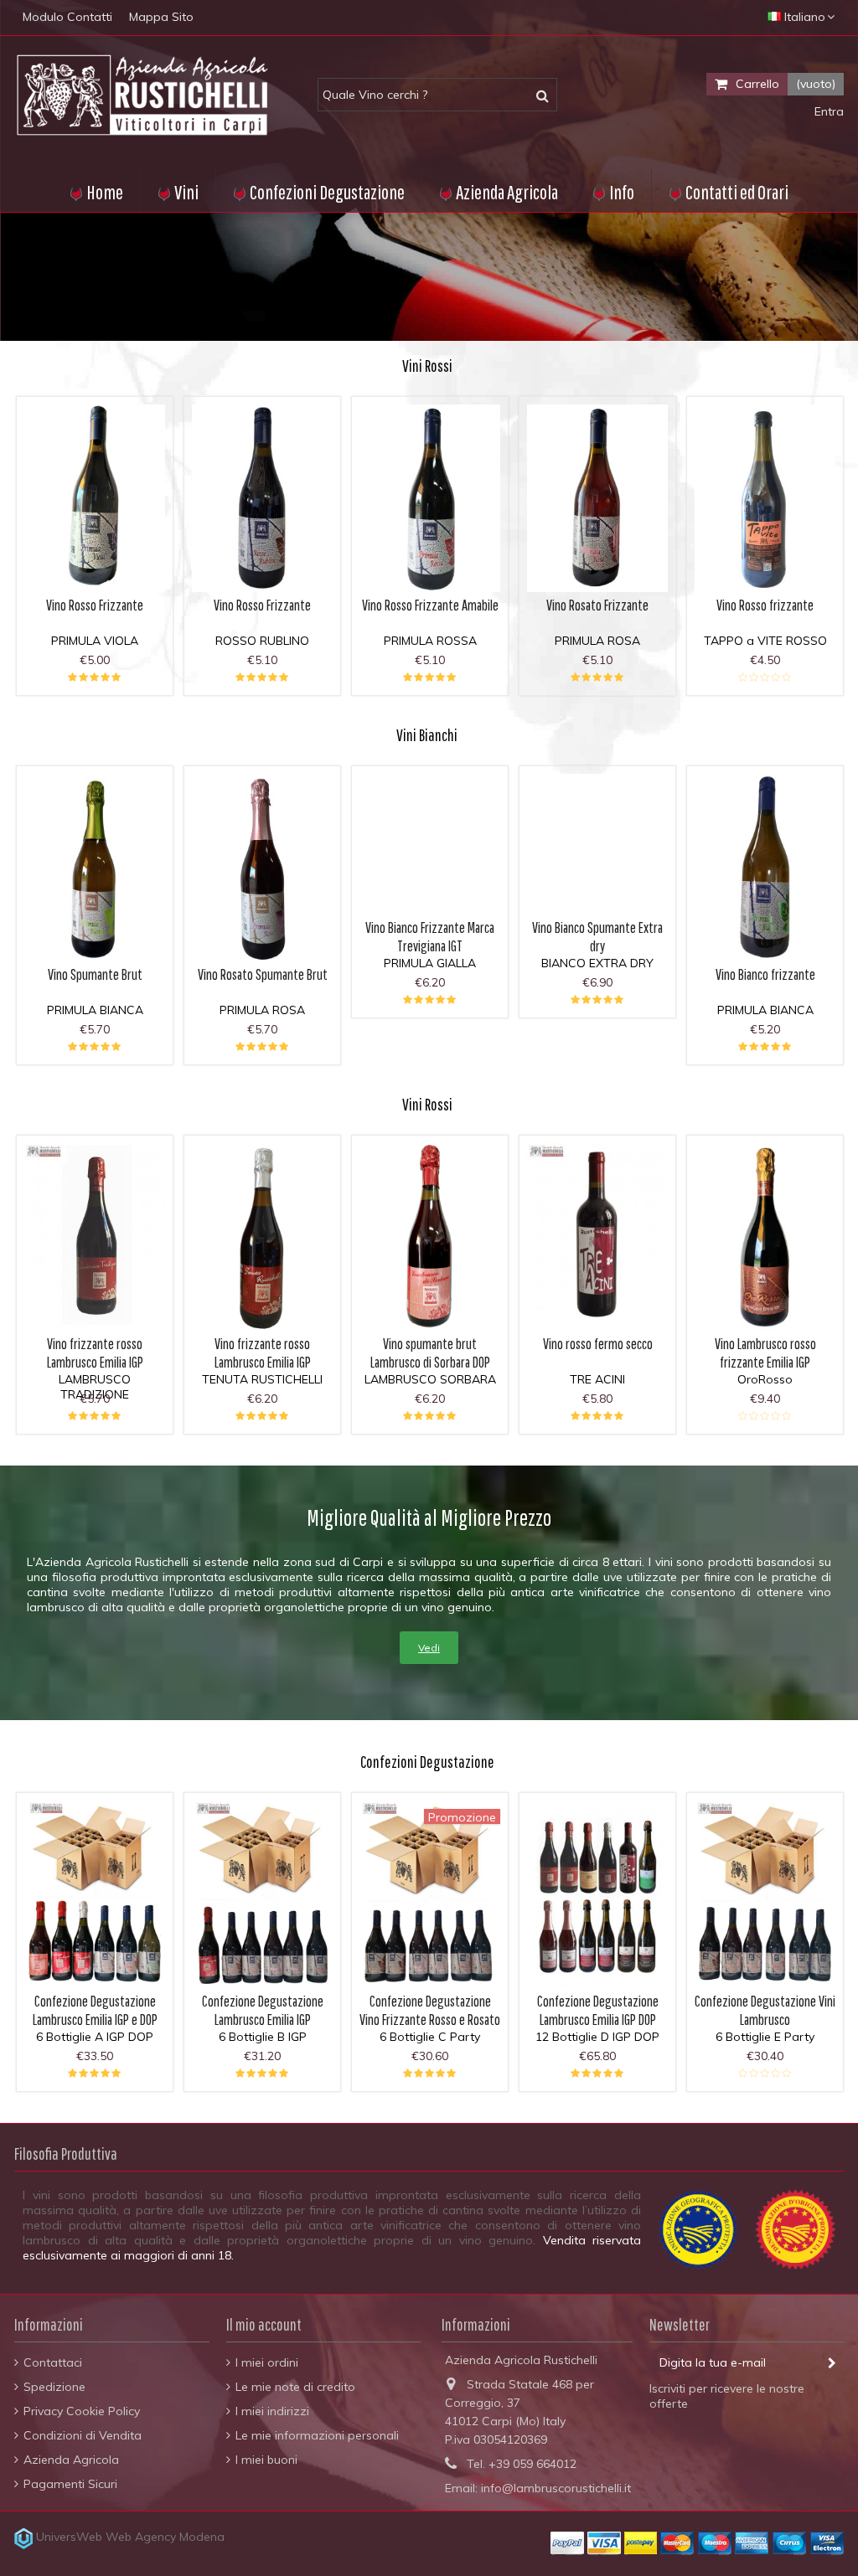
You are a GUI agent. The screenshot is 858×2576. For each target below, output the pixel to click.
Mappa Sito (161, 17)
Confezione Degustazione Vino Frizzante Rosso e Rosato (430, 2010)
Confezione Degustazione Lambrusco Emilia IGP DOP (598, 2010)
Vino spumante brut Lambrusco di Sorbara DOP (430, 1353)
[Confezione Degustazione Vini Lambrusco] (765, 1894)
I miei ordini (267, 2362)
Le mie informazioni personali (317, 2435)
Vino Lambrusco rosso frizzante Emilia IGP (765, 1353)
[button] (613, 191)
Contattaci (53, 2362)
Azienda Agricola (71, 2460)
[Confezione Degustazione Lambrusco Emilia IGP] (262, 1894)
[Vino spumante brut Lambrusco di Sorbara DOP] (430, 1237)
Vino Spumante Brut (95, 974)
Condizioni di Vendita (83, 2435)
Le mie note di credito (295, 2387)
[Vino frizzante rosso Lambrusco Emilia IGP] (95, 1237)
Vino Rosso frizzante (765, 605)
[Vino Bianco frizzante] (765, 868)
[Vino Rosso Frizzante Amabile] (430, 498)
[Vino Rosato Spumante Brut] (262, 868)
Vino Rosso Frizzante (95, 605)
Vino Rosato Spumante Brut (263, 974)
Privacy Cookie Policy (82, 2411)
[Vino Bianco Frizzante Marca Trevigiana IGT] (430, 844)
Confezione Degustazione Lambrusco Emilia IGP (263, 2010)
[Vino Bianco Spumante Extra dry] (597, 844)
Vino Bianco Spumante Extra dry (597, 937)
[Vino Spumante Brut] (95, 868)
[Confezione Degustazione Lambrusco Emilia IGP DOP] (597, 1894)
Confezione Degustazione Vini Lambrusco (765, 2010)
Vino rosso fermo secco (598, 1344)
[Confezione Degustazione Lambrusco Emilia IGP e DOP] (95, 1894)
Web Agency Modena (165, 2537)
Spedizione (54, 2387)
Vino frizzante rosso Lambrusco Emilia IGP (95, 1353)
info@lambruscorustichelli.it (556, 2488)
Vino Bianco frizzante (765, 974)
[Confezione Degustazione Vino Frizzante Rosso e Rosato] (430, 1894)
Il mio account (264, 2324)
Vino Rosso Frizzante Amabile (430, 605)
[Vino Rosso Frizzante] (95, 498)
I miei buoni (266, 2460)
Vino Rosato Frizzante (597, 605)
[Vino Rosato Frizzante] (597, 498)
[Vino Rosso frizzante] (765, 498)
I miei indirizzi (272, 2411)
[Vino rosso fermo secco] (597, 1237)
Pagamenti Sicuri (70, 2484)
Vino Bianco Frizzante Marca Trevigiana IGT (430, 937)
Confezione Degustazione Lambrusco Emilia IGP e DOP (95, 2010)
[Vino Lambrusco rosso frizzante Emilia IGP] (765, 1237)
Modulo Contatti (67, 17)
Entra (827, 111)
